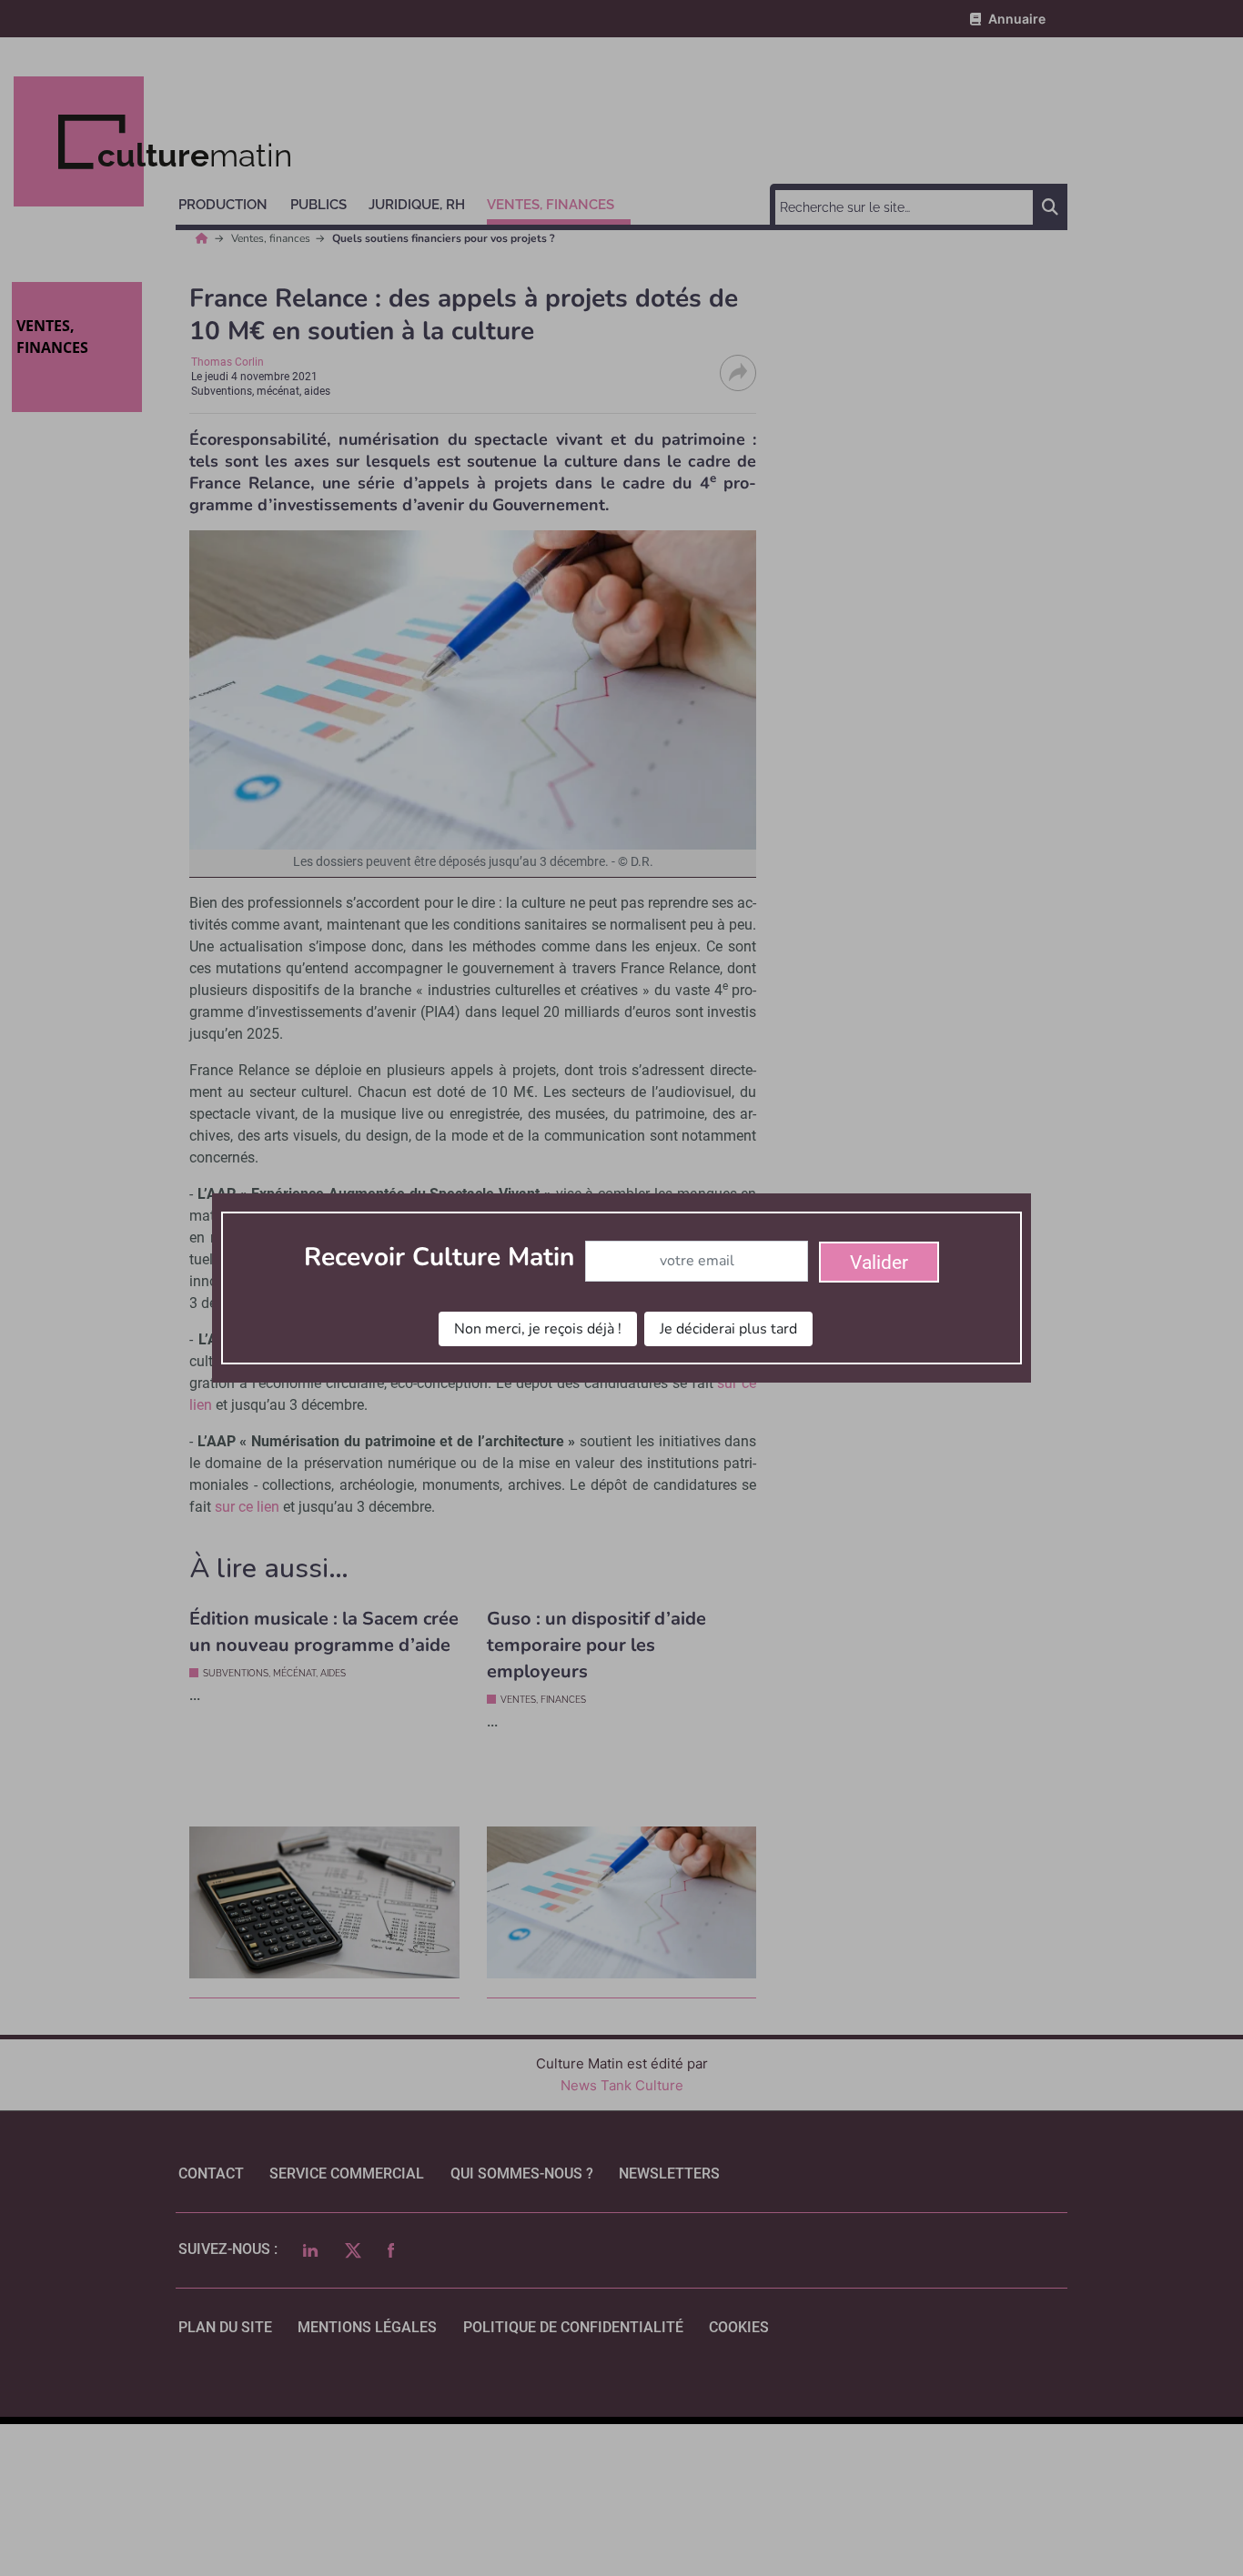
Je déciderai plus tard (728, 1329)
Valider (879, 1263)
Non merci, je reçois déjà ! (538, 1329)
